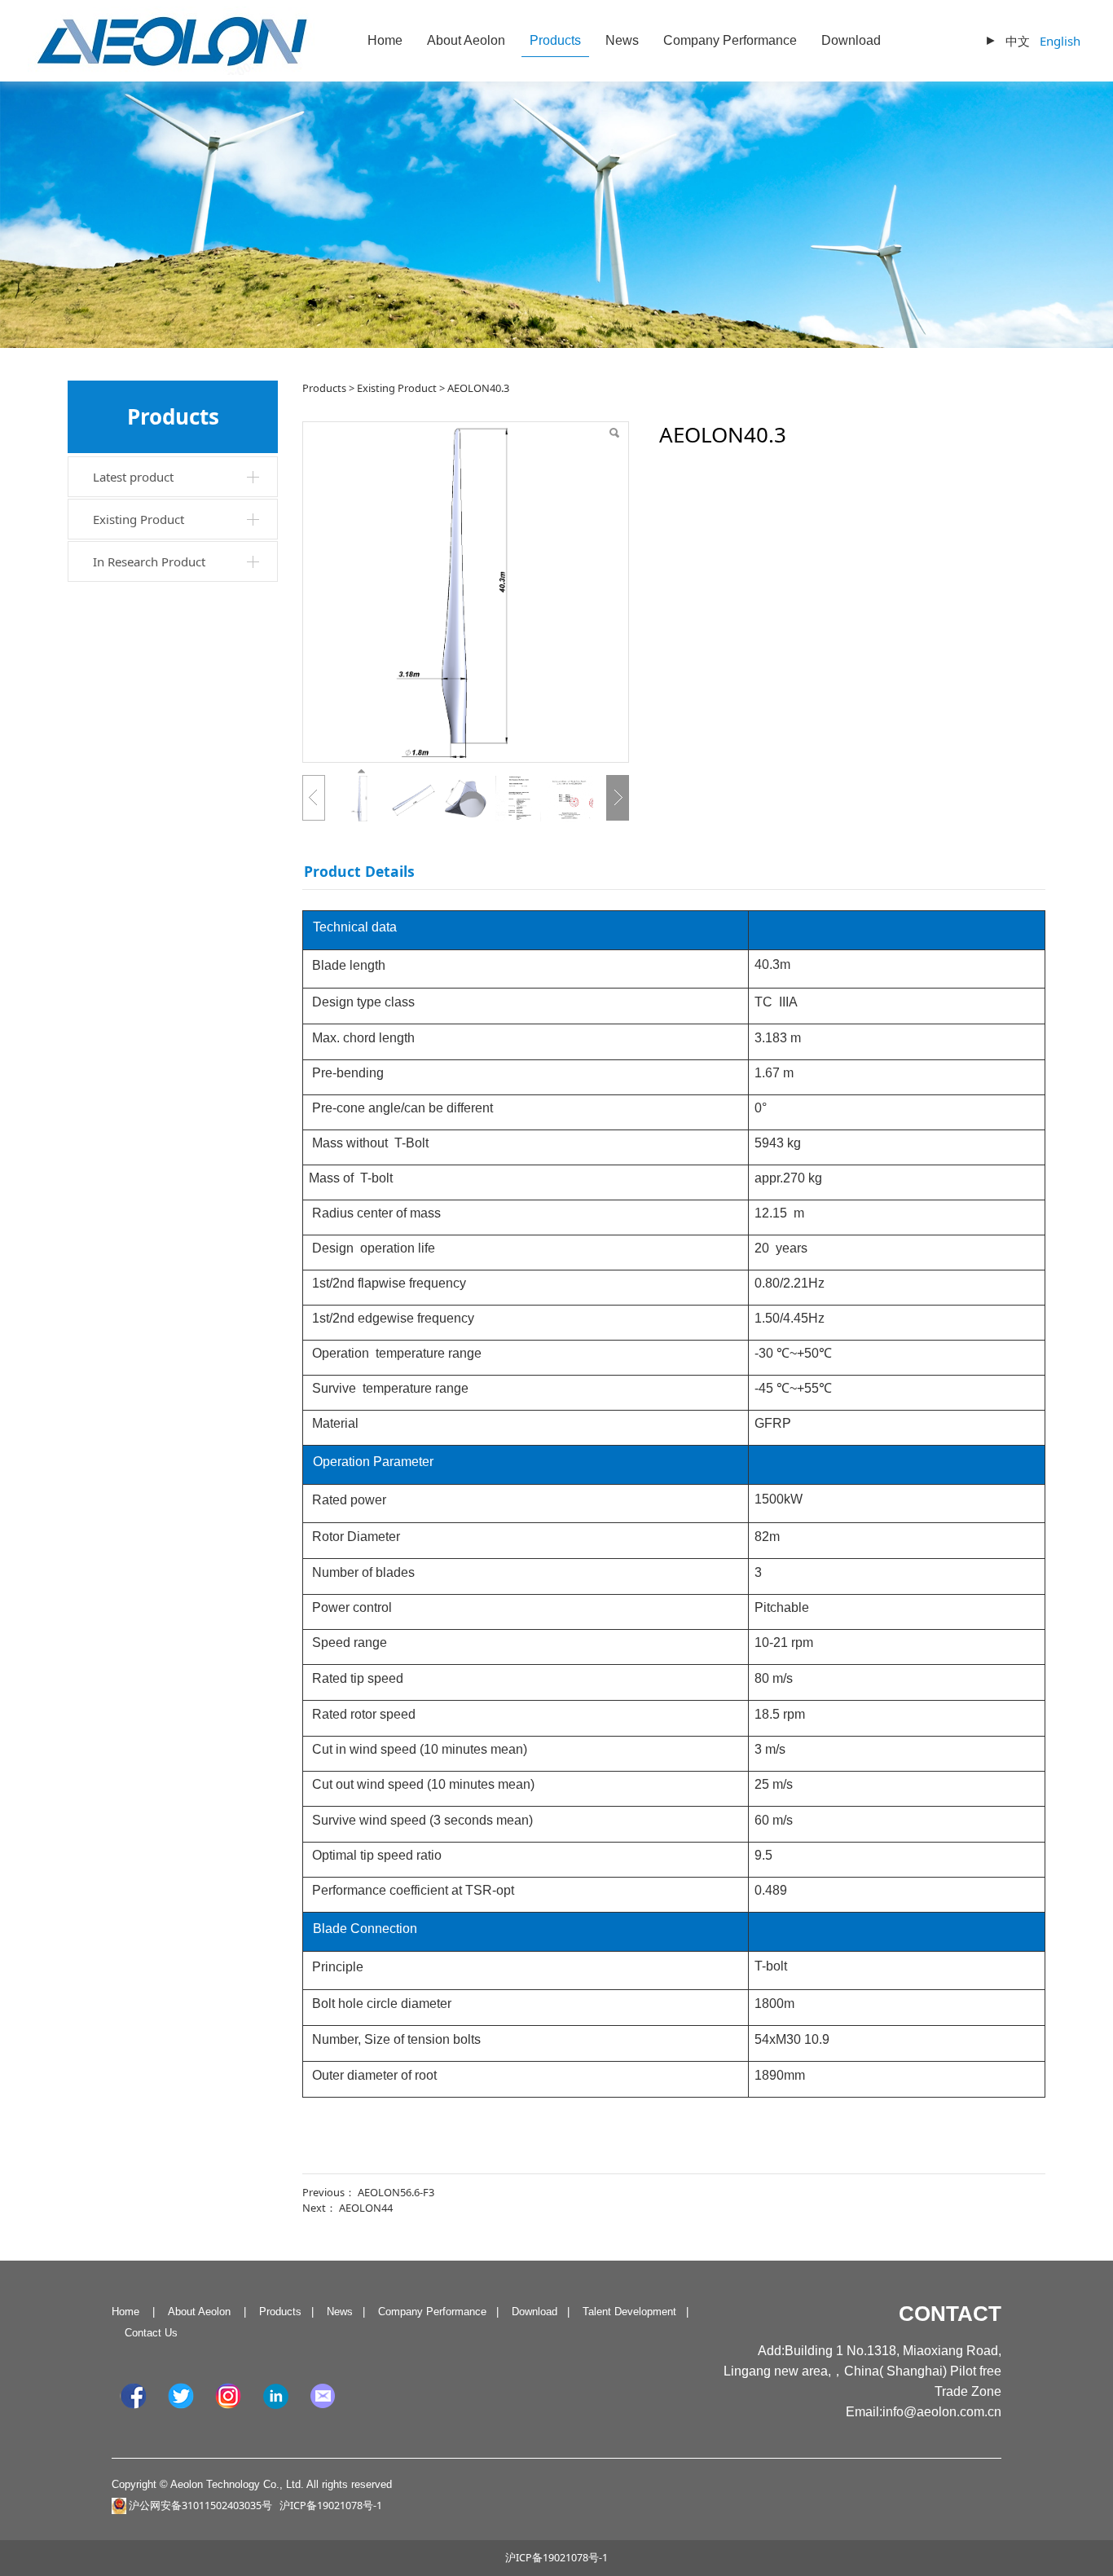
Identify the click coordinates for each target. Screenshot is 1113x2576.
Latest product (133, 477)
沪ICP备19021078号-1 (556, 2558)
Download (851, 40)
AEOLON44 (366, 2208)
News (622, 40)
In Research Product (149, 561)
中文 (1018, 41)
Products (555, 40)
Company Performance (730, 40)
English (1060, 41)
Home (385, 40)
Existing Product (139, 519)
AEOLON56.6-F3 (396, 2192)
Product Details (359, 871)
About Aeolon (466, 40)
